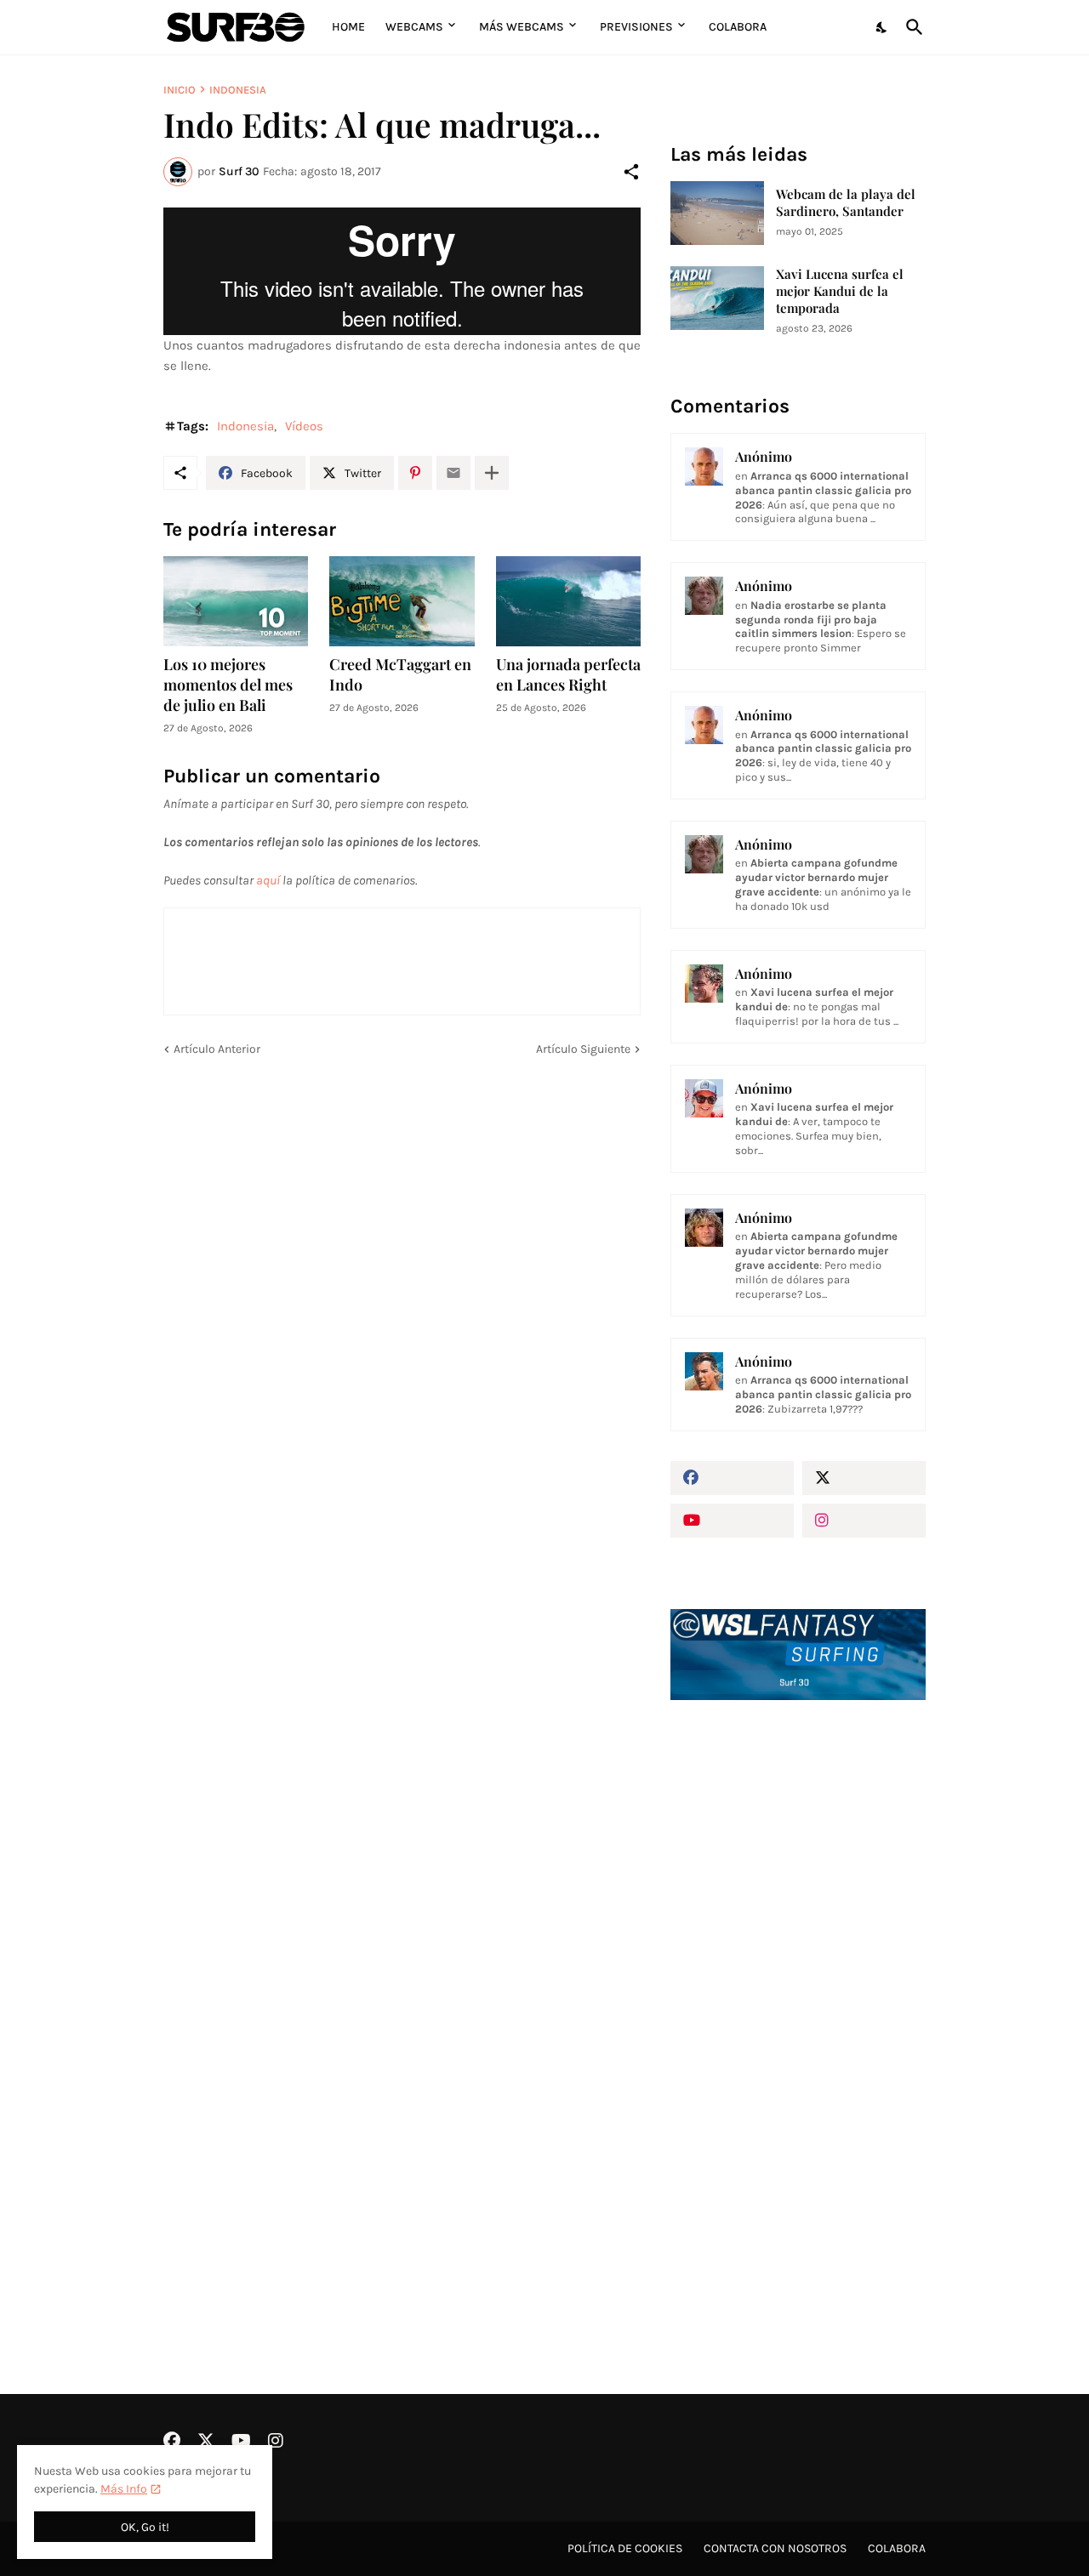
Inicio (180, 90)
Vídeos (304, 426)
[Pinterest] (415, 473)
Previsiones (636, 27)
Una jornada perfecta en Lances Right (568, 675)
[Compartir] (631, 172)
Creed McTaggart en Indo (400, 675)
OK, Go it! (145, 2527)
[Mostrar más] (492, 473)
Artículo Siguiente (583, 1049)
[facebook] (732, 1478)
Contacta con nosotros (775, 2548)
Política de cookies (625, 2548)
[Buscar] (911, 27)
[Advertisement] (798, 2002)
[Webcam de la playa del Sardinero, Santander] (717, 213)
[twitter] (864, 1478)
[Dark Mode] (882, 27)
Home (348, 27)
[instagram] (864, 1521)
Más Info (124, 2489)
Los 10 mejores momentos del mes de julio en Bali (228, 685)
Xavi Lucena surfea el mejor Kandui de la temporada (840, 291)
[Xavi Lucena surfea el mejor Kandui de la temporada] (717, 298)
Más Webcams (522, 27)
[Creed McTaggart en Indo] (402, 601)
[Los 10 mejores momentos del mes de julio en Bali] (236, 601)
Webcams (414, 27)
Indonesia (238, 90)
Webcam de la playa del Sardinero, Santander (846, 203)
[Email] (453, 473)
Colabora (738, 27)
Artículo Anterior (217, 1049)
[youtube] (732, 1521)
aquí (268, 880)
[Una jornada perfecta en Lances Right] (568, 601)
